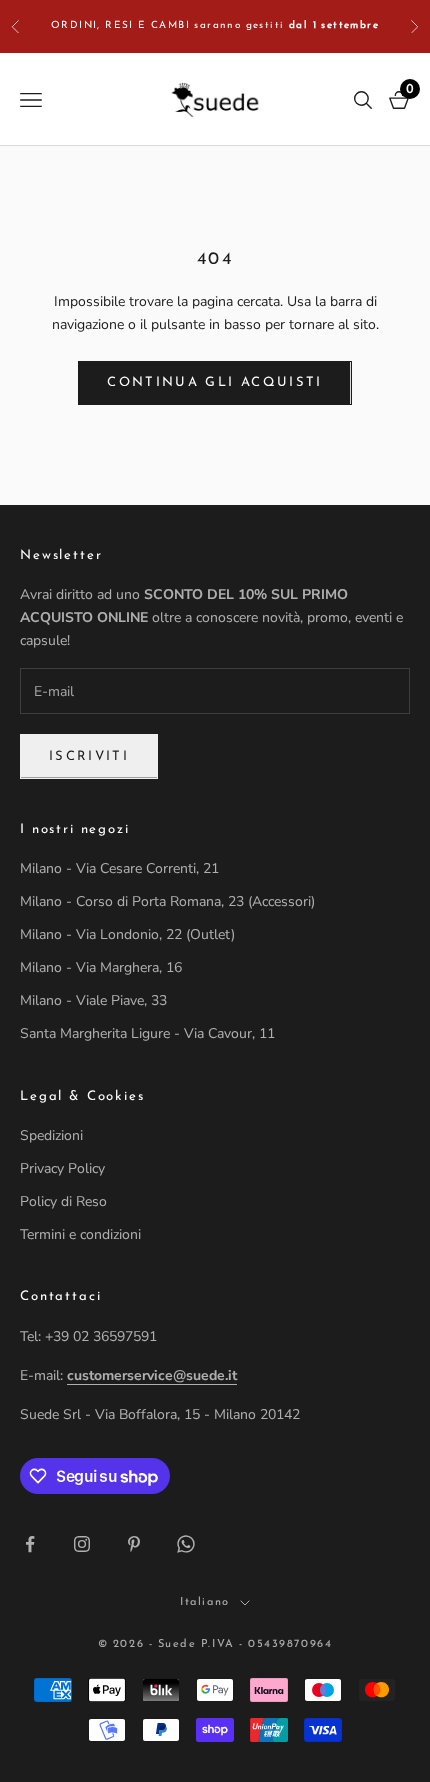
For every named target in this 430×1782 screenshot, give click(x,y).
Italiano (204, 1602)
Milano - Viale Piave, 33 (93, 1000)
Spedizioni (51, 1135)
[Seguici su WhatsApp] (186, 1544)
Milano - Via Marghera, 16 (101, 967)
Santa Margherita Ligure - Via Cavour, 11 (147, 1033)
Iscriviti (89, 756)
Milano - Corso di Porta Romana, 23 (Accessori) (167, 901)
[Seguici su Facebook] (30, 1544)
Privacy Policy (62, 1168)
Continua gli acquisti (214, 382)
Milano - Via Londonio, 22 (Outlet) (127, 934)
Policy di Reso (63, 1201)
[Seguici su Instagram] (82, 1544)
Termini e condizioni (80, 1234)
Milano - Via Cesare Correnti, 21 (119, 868)
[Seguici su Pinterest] (134, 1544)
